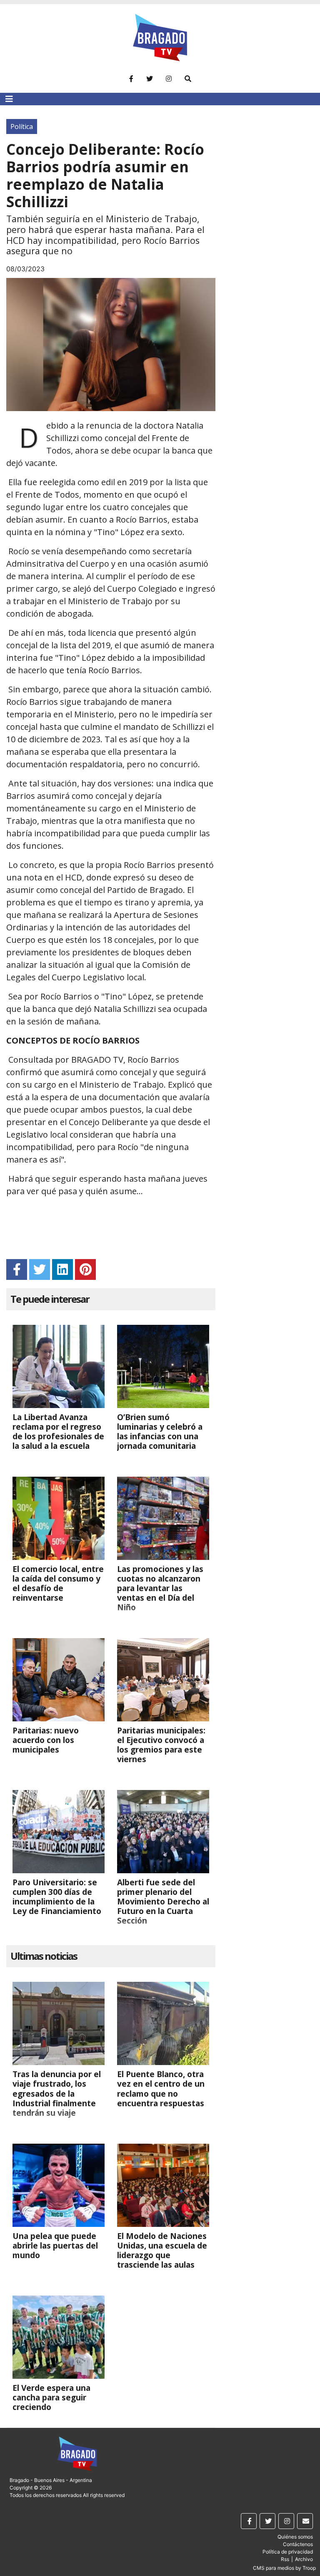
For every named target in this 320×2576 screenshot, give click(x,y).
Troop (309, 2568)
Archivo (304, 2559)
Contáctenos (298, 2544)
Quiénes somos (295, 2537)
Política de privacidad (288, 2552)
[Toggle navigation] (9, 99)
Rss (285, 2559)
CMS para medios (274, 2568)
